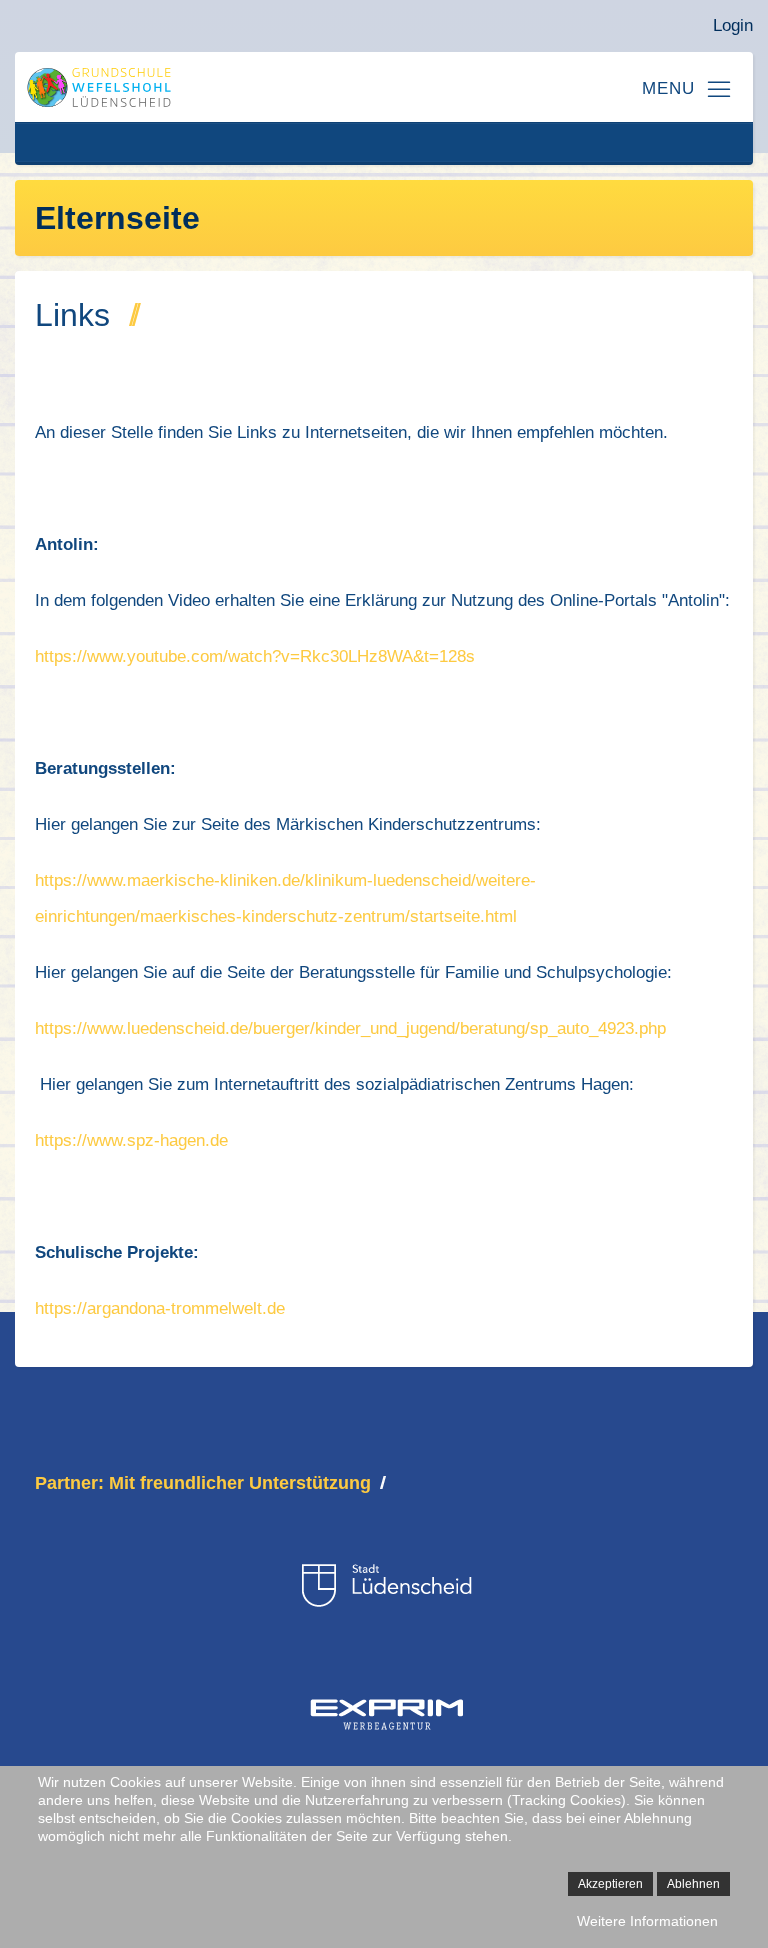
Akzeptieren (610, 1884)
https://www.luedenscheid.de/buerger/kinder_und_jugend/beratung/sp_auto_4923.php (350, 1028)
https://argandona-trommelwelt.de (160, 1308)
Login (733, 25)
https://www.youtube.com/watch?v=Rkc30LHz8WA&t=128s (255, 656)
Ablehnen (693, 1884)
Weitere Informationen (647, 1921)
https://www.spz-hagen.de (131, 1140)
